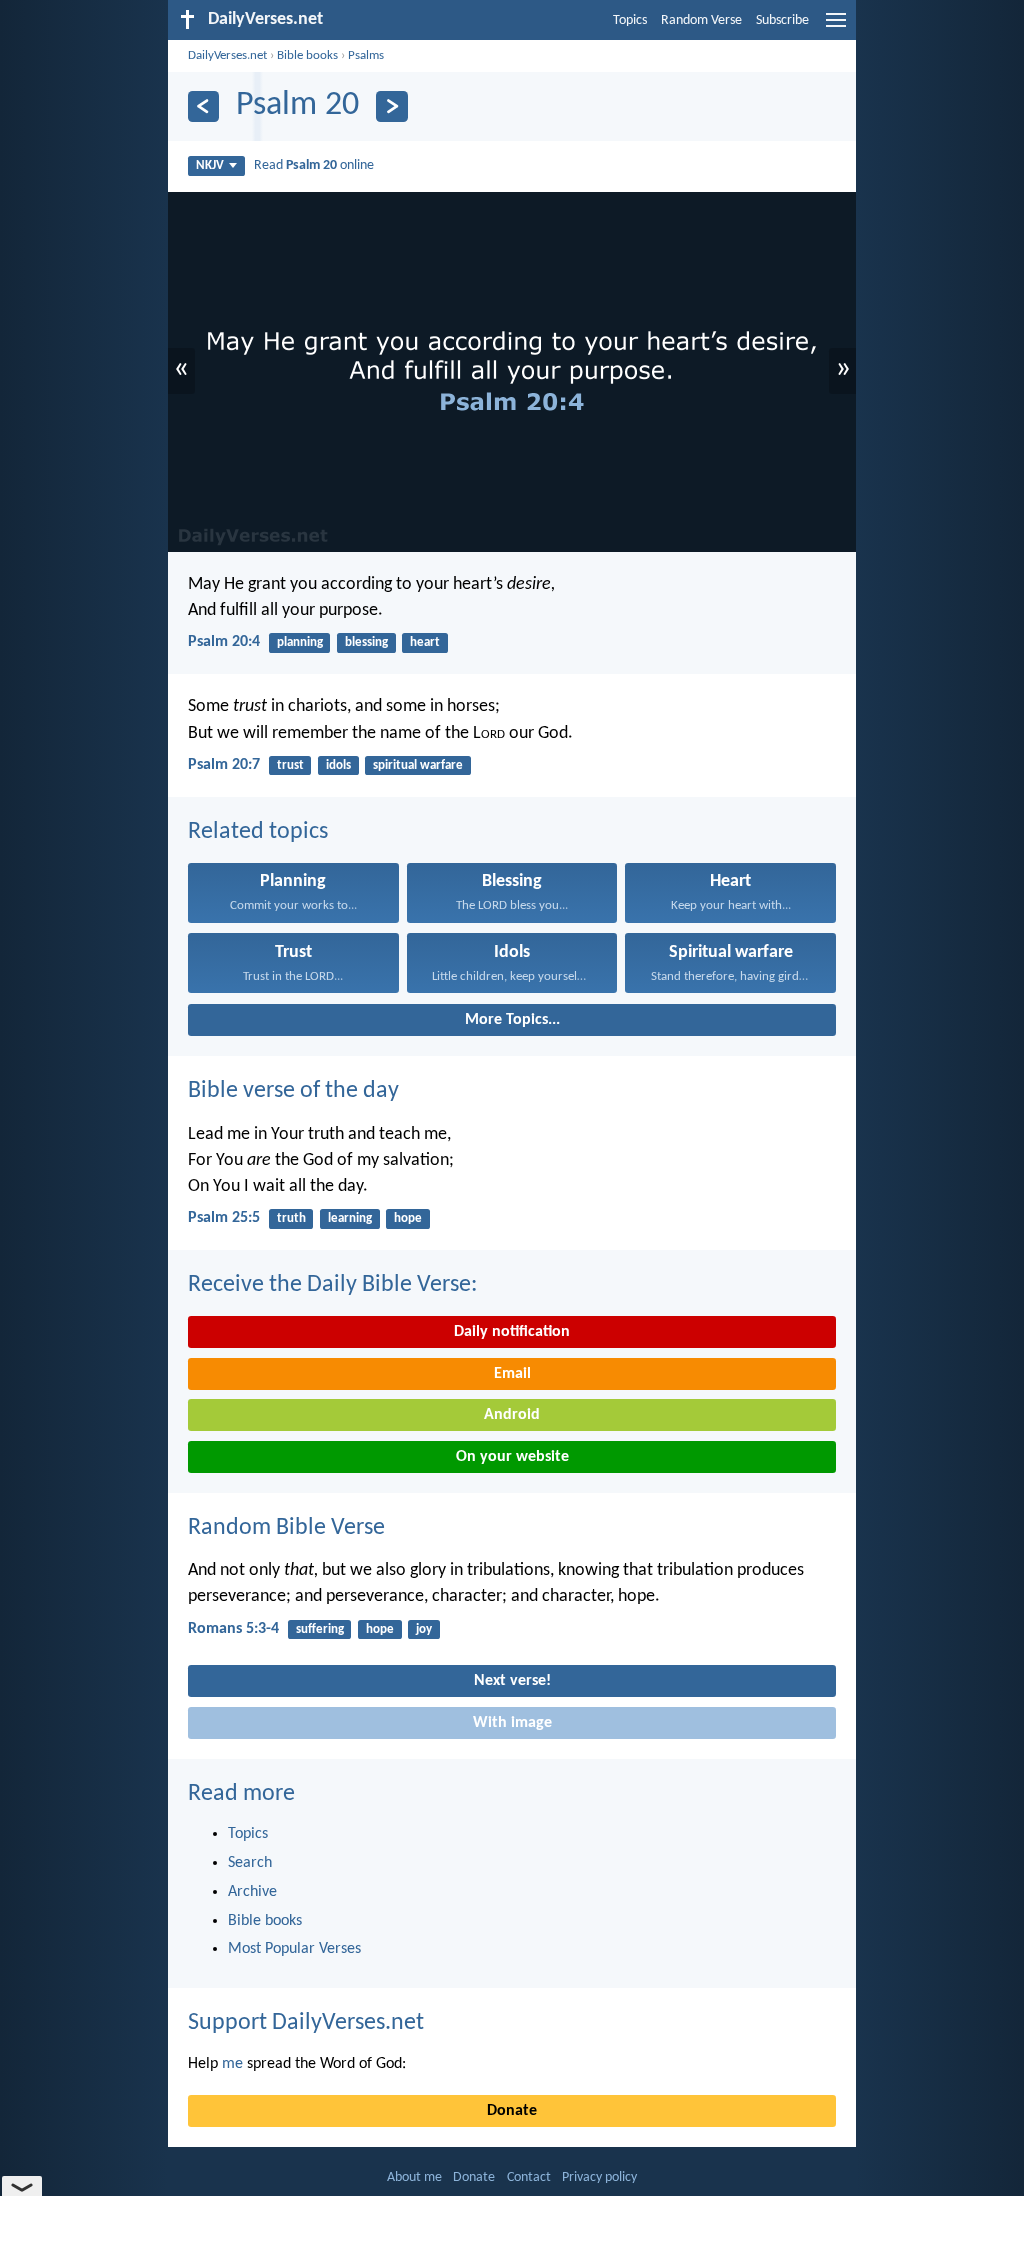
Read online (314, 165)
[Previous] (203, 106)
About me (414, 2177)
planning (300, 642)
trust (290, 765)
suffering (320, 1629)
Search (250, 1863)
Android (512, 1415)
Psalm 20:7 (224, 765)
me (232, 2064)
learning (350, 1218)
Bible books (307, 55)
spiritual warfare (418, 765)
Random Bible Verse (286, 1528)
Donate (512, 2111)
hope (408, 1218)
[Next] (391, 106)
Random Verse (701, 20)
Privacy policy (599, 2177)
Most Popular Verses (294, 1949)
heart (425, 642)
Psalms (366, 55)
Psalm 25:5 (224, 1218)
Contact (529, 2177)
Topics (630, 20)
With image (512, 1723)
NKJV (210, 165)
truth (291, 1218)
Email (512, 1374)
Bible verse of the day (293, 1091)
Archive (252, 1892)
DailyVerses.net (227, 55)
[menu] (836, 28)
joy (424, 1629)
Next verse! (512, 1681)
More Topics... (512, 1020)
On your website (512, 1457)
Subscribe (782, 20)
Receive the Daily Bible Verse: (332, 1285)
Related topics (258, 832)
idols (338, 765)
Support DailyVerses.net (306, 2023)
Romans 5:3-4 (233, 1629)
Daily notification (512, 1332)
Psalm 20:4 (224, 642)
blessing (366, 642)
